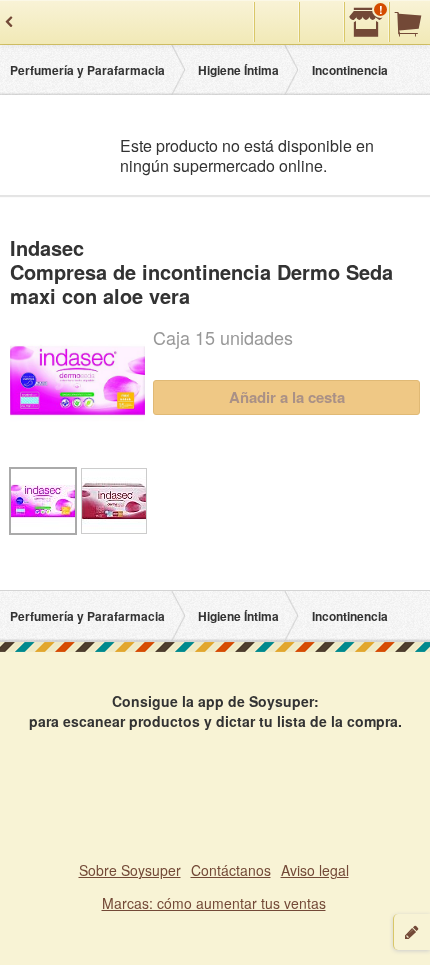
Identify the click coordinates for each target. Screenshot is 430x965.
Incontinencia (350, 70)
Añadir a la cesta (287, 397)
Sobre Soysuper (130, 870)
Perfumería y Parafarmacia (87, 70)
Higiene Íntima (238, 70)
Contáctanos (231, 870)
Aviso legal (315, 870)
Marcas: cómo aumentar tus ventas (214, 903)
